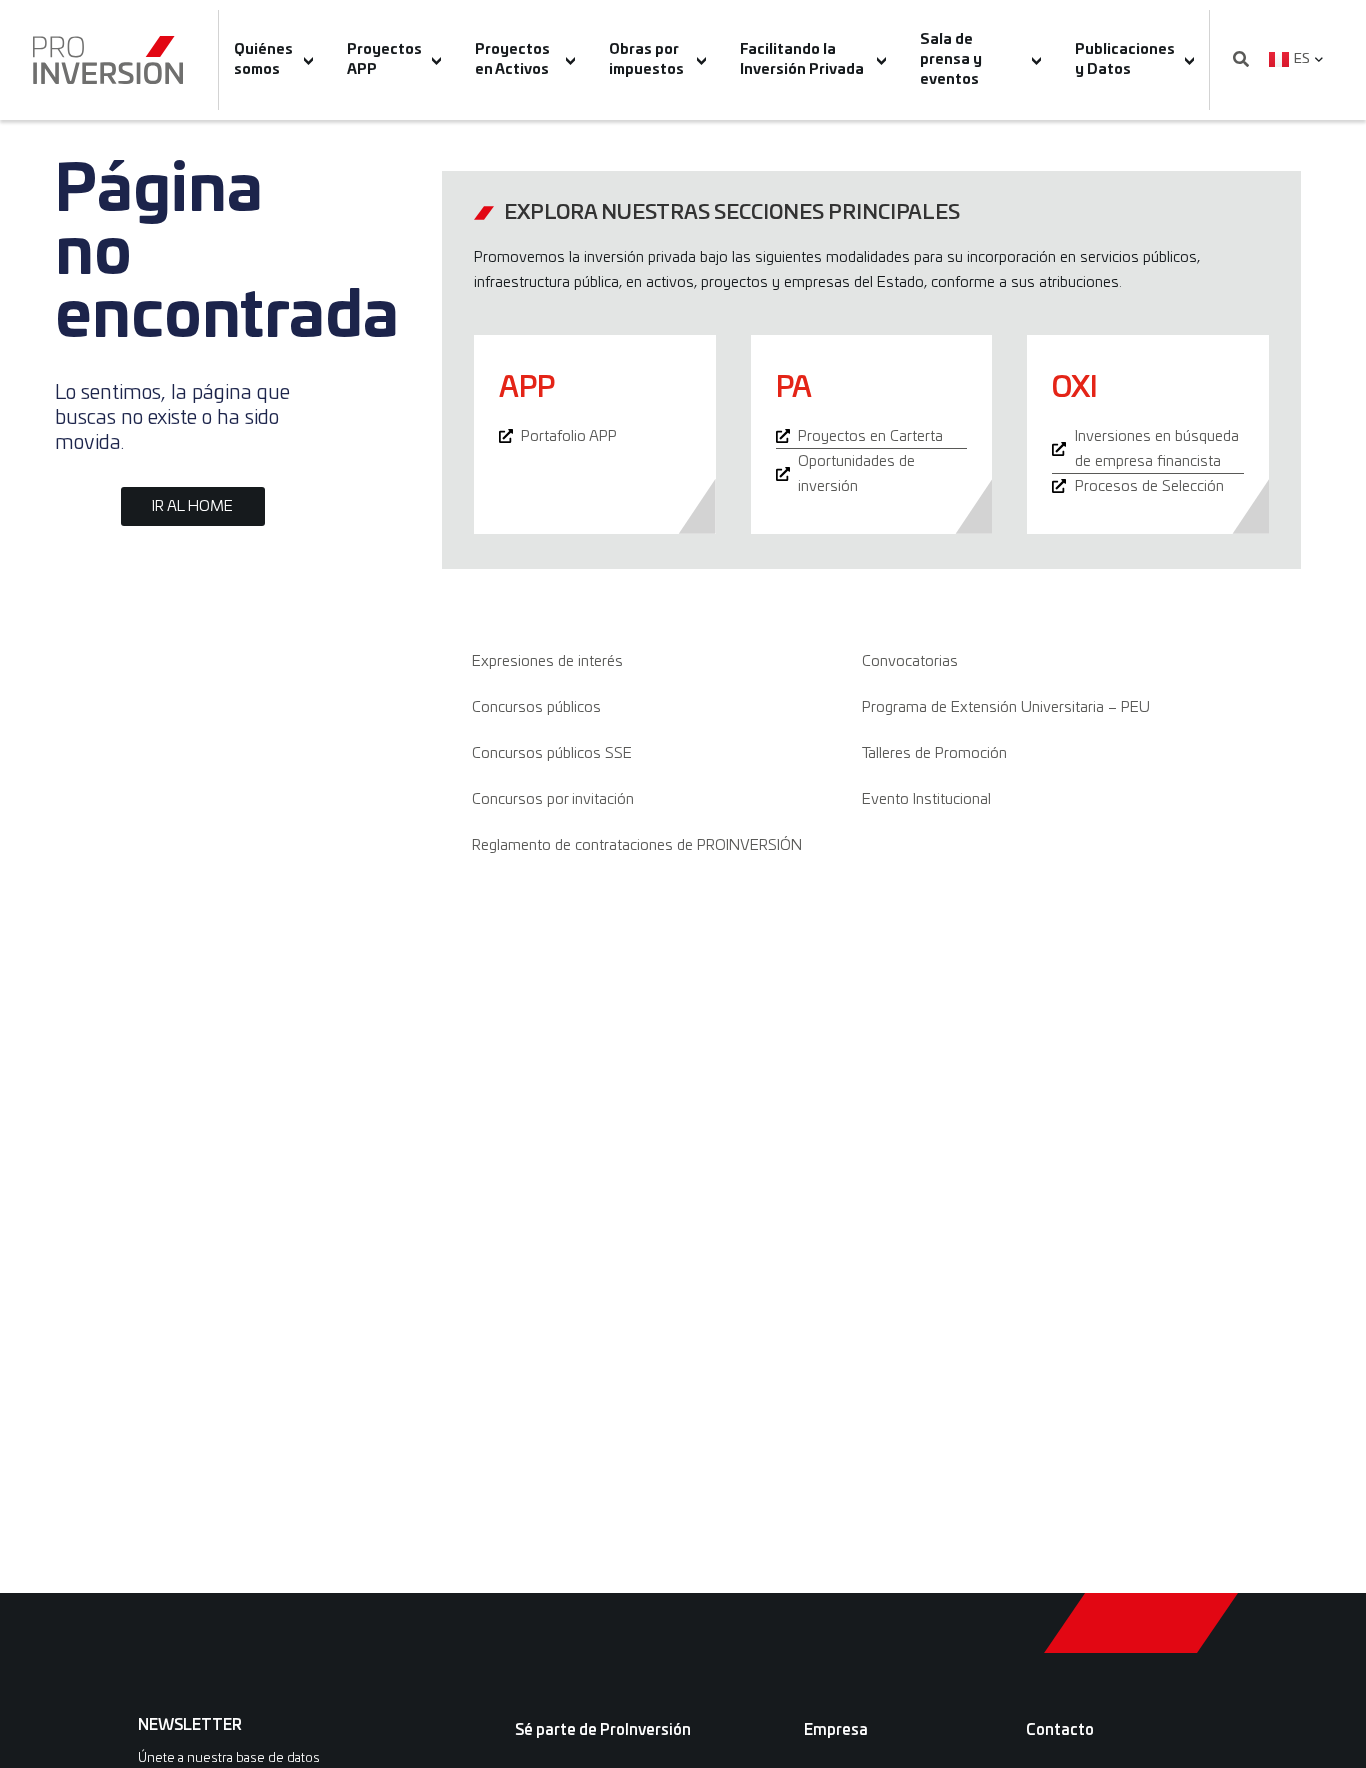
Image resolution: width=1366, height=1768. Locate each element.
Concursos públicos (536, 707)
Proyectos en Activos (512, 60)
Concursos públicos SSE (552, 753)
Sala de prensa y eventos (951, 60)
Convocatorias (910, 661)
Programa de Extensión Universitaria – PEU (1006, 707)
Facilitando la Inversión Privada (802, 60)
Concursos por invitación (553, 799)
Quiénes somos (263, 60)
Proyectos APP (384, 60)
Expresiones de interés (547, 661)
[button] (1241, 60)
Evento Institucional (926, 799)
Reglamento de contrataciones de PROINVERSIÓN (637, 845)
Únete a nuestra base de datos (229, 1758)
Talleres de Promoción (934, 753)
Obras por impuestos (646, 60)
